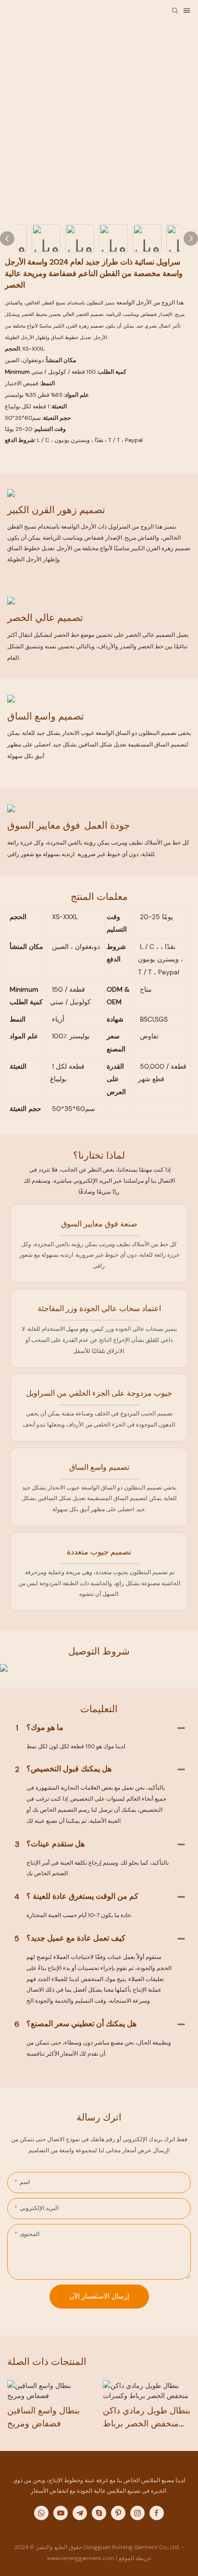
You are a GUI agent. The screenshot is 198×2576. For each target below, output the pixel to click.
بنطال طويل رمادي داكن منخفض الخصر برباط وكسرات (147, 2418)
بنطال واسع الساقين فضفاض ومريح (43, 2417)
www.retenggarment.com (81, 2558)
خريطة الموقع (135, 2558)
